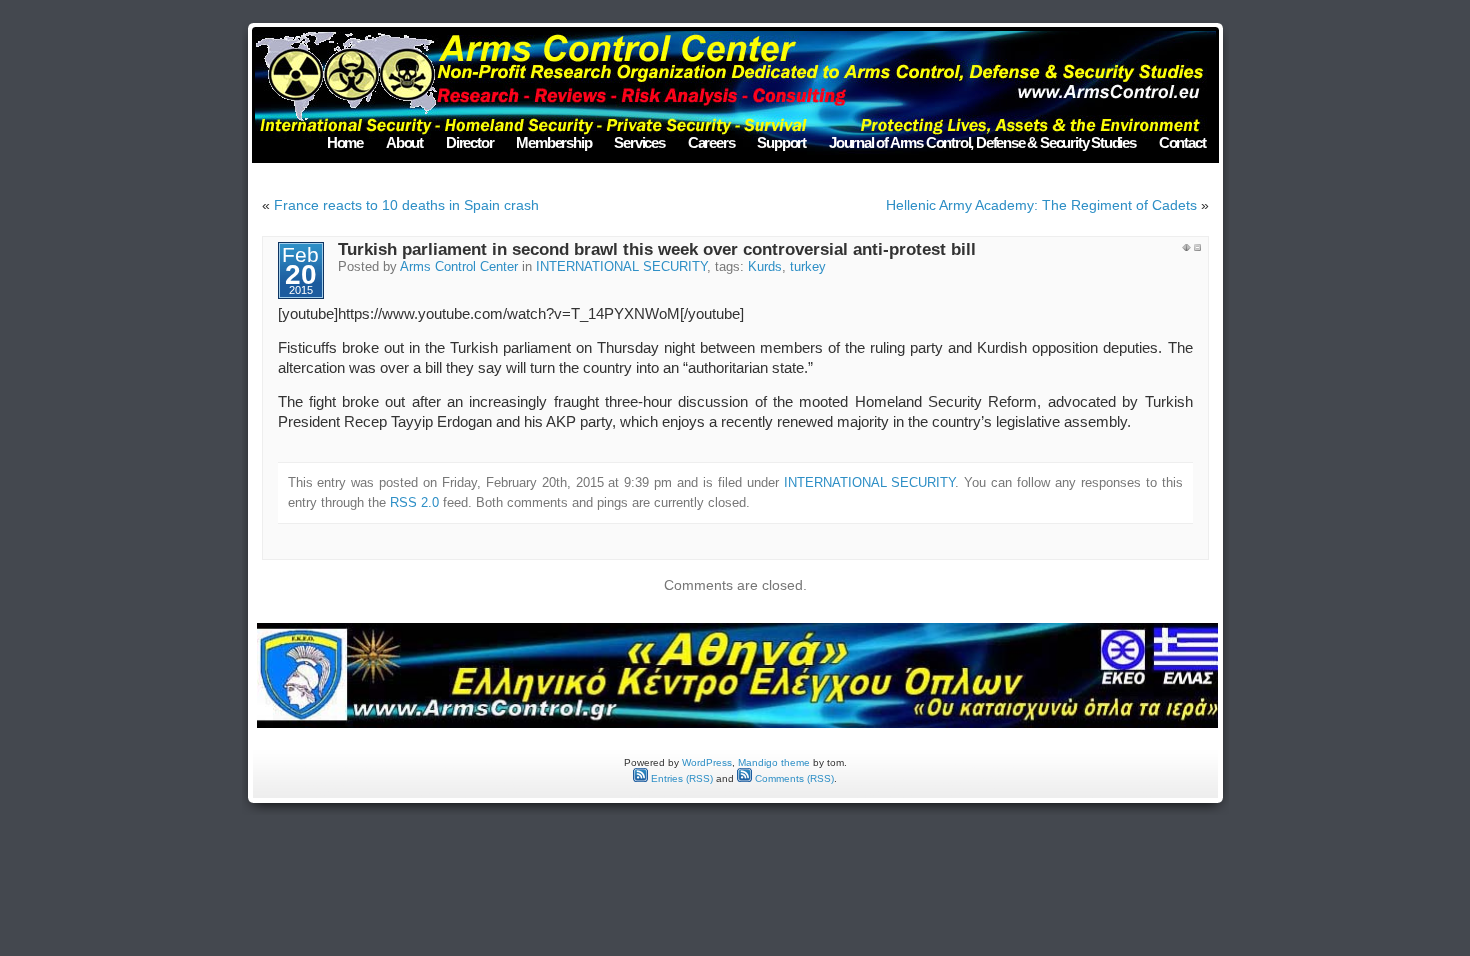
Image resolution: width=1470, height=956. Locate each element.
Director (469, 142)
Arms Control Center (459, 267)
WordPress (707, 762)
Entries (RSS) (680, 778)
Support (781, 142)
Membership (553, 142)
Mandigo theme (774, 762)
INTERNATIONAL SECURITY (621, 267)
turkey (808, 267)
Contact (1182, 142)
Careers (711, 142)
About (404, 142)
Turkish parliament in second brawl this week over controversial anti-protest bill (657, 249)
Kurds (765, 267)
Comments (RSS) (793, 778)
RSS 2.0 (414, 502)
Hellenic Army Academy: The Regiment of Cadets (1041, 205)
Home (345, 142)
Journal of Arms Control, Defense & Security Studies (982, 142)
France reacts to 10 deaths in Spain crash (406, 205)
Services (639, 142)
